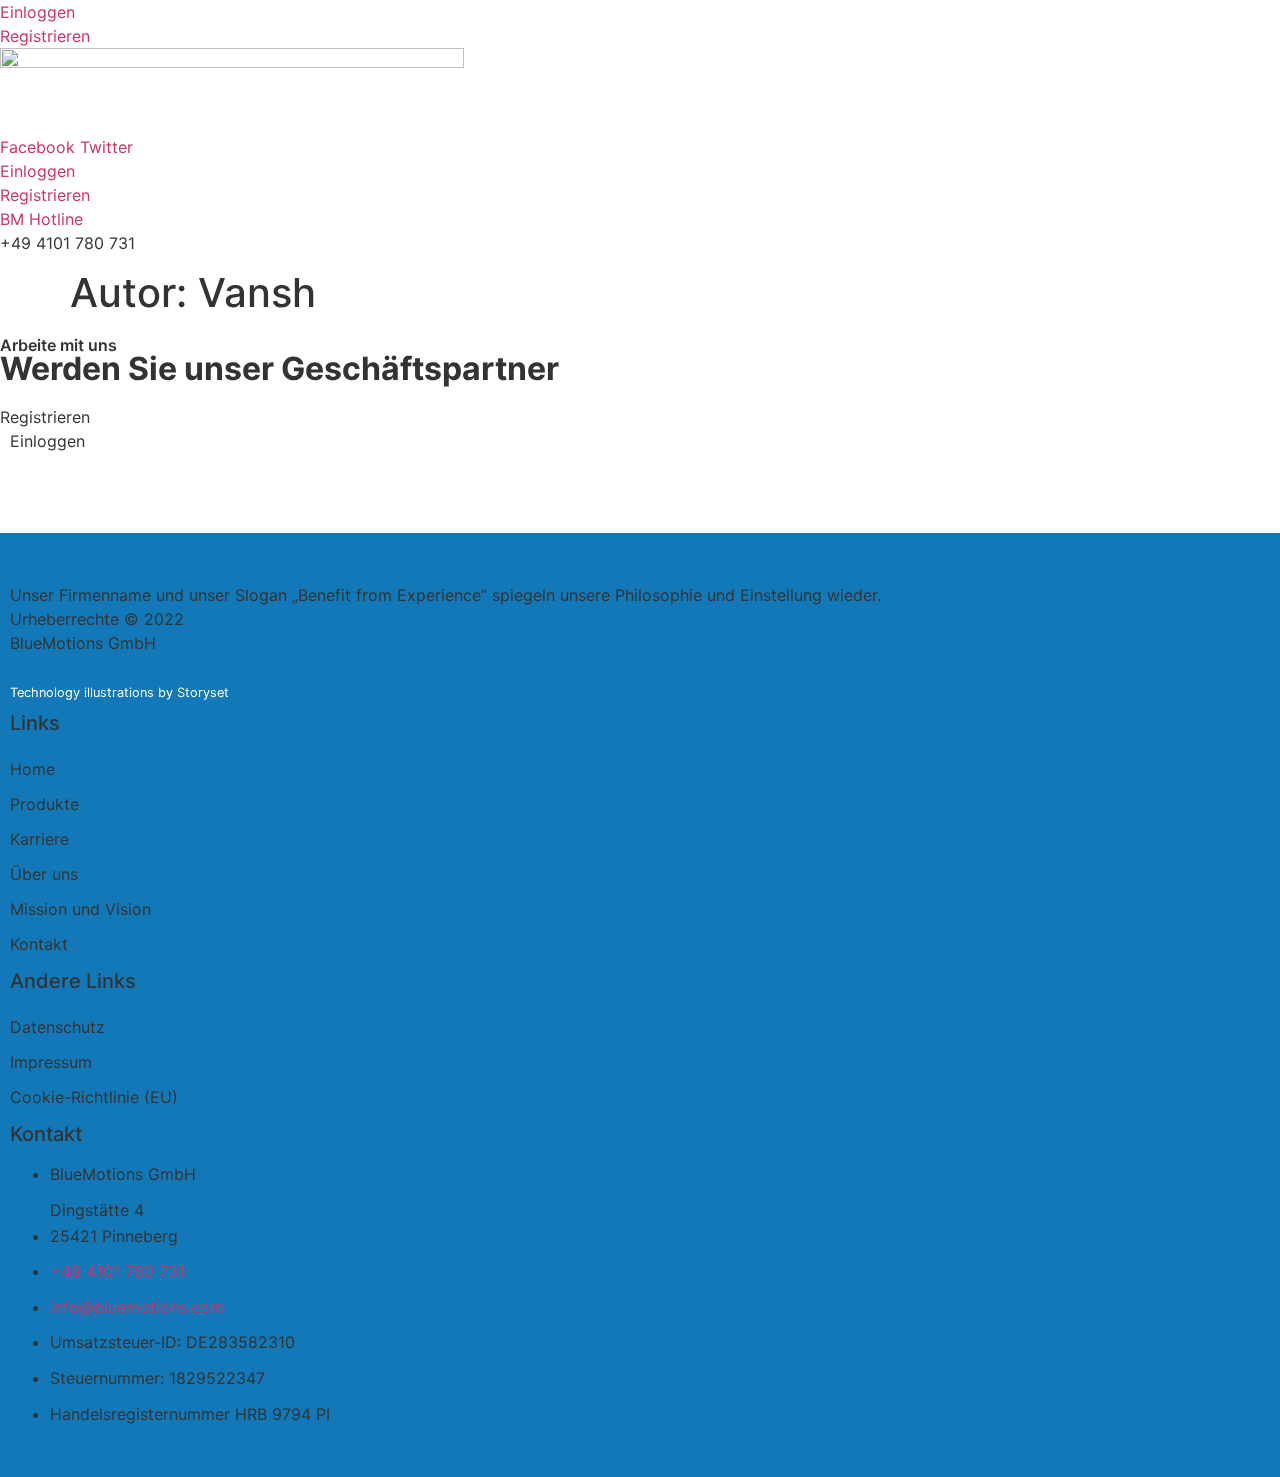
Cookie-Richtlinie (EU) (94, 1097)
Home (32, 769)
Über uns (44, 874)
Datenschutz (57, 1027)
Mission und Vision (80, 909)
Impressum (51, 1062)
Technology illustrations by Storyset (119, 692)
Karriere (39, 839)
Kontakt (39, 944)
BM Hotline (41, 219)
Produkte (44, 804)
